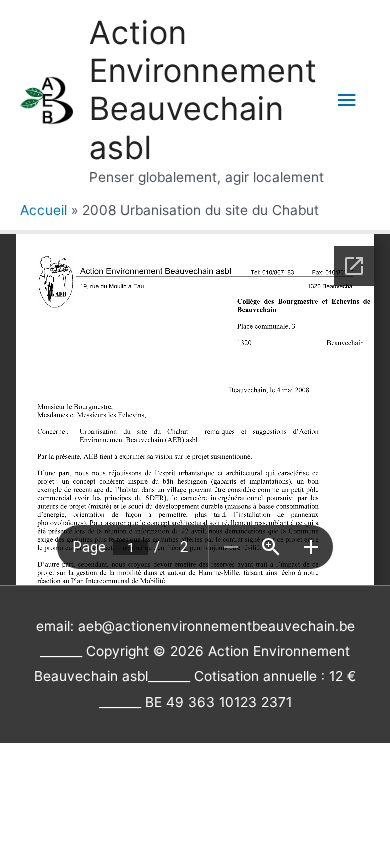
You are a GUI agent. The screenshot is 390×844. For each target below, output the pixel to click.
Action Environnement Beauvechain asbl (203, 90)
